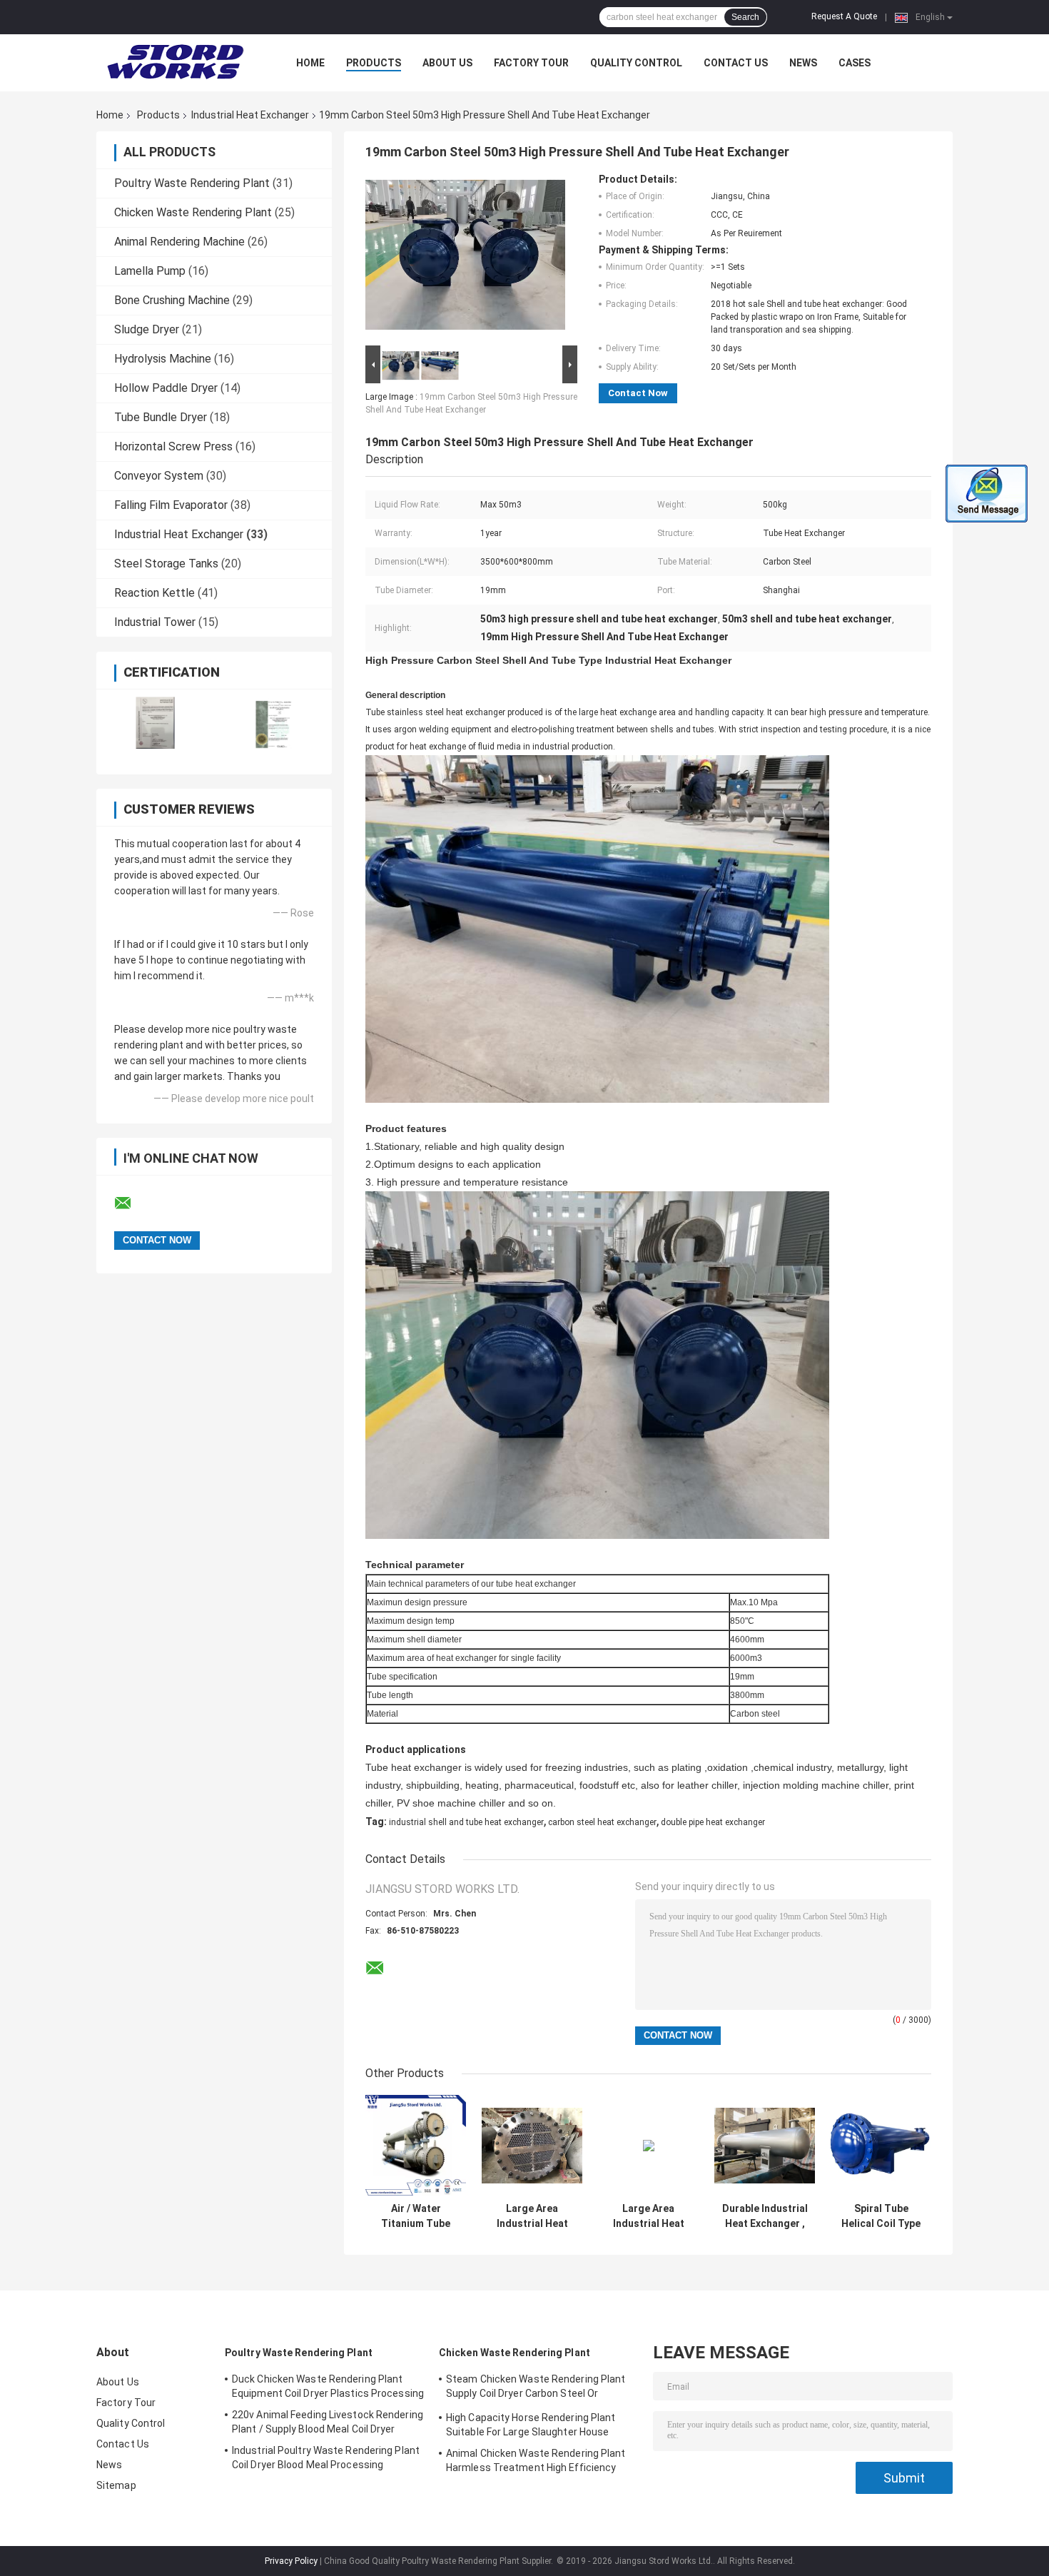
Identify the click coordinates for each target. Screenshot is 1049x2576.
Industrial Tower (155, 622)
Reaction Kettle (154, 593)
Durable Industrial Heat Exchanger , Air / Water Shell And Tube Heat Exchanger (765, 2216)
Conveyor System (159, 476)
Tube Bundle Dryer (161, 417)
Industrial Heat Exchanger (250, 115)
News (803, 63)
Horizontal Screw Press (173, 446)
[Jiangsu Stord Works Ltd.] (175, 63)
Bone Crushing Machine (172, 300)
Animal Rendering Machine (179, 242)
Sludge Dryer (147, 329)
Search (745, 17)
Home (310, 63)
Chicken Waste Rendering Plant (193, 212)
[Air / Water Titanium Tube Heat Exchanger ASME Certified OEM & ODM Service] (416, 2145)
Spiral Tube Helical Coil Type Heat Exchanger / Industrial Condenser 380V (881, 2216)
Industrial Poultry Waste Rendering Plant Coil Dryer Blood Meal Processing (326, 2458)
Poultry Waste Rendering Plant (192, 183)
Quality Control (636, 63)
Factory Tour (531, 63)
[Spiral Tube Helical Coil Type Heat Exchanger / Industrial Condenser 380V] (881, 2145)
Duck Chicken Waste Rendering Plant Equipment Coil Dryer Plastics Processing (328, 2386)
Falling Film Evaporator (171, 505)
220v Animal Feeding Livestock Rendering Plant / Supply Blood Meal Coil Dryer (328, 2422)
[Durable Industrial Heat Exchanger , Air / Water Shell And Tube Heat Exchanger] (765, 2145)
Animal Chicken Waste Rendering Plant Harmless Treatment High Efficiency (536, 2460)
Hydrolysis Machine (163, 359)
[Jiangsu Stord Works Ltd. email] (132, 1203)
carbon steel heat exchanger (602, 1822)
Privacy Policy (291, 2561)
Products (374, 63)
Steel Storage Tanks (166, 564)
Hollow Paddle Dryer (166, 388)
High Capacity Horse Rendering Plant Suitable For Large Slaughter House (531, 2425)
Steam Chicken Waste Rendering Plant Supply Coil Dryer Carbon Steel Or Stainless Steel (536, 2388)
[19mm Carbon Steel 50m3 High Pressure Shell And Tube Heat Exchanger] (465, 258)
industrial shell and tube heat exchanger (466, 1822)
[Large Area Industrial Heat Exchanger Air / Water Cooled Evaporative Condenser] (532, 2145)
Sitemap (116, 2485)
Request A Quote (844, 16)
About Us (447, 63)
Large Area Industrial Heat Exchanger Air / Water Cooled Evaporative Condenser (532, 2216)
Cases (855, 63)
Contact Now (638, 393)
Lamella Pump (150, 271)
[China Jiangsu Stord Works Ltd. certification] (155, 723)
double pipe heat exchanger (713, 1822)
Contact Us (736, 63)
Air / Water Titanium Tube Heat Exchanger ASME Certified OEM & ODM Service (416, 2216)
